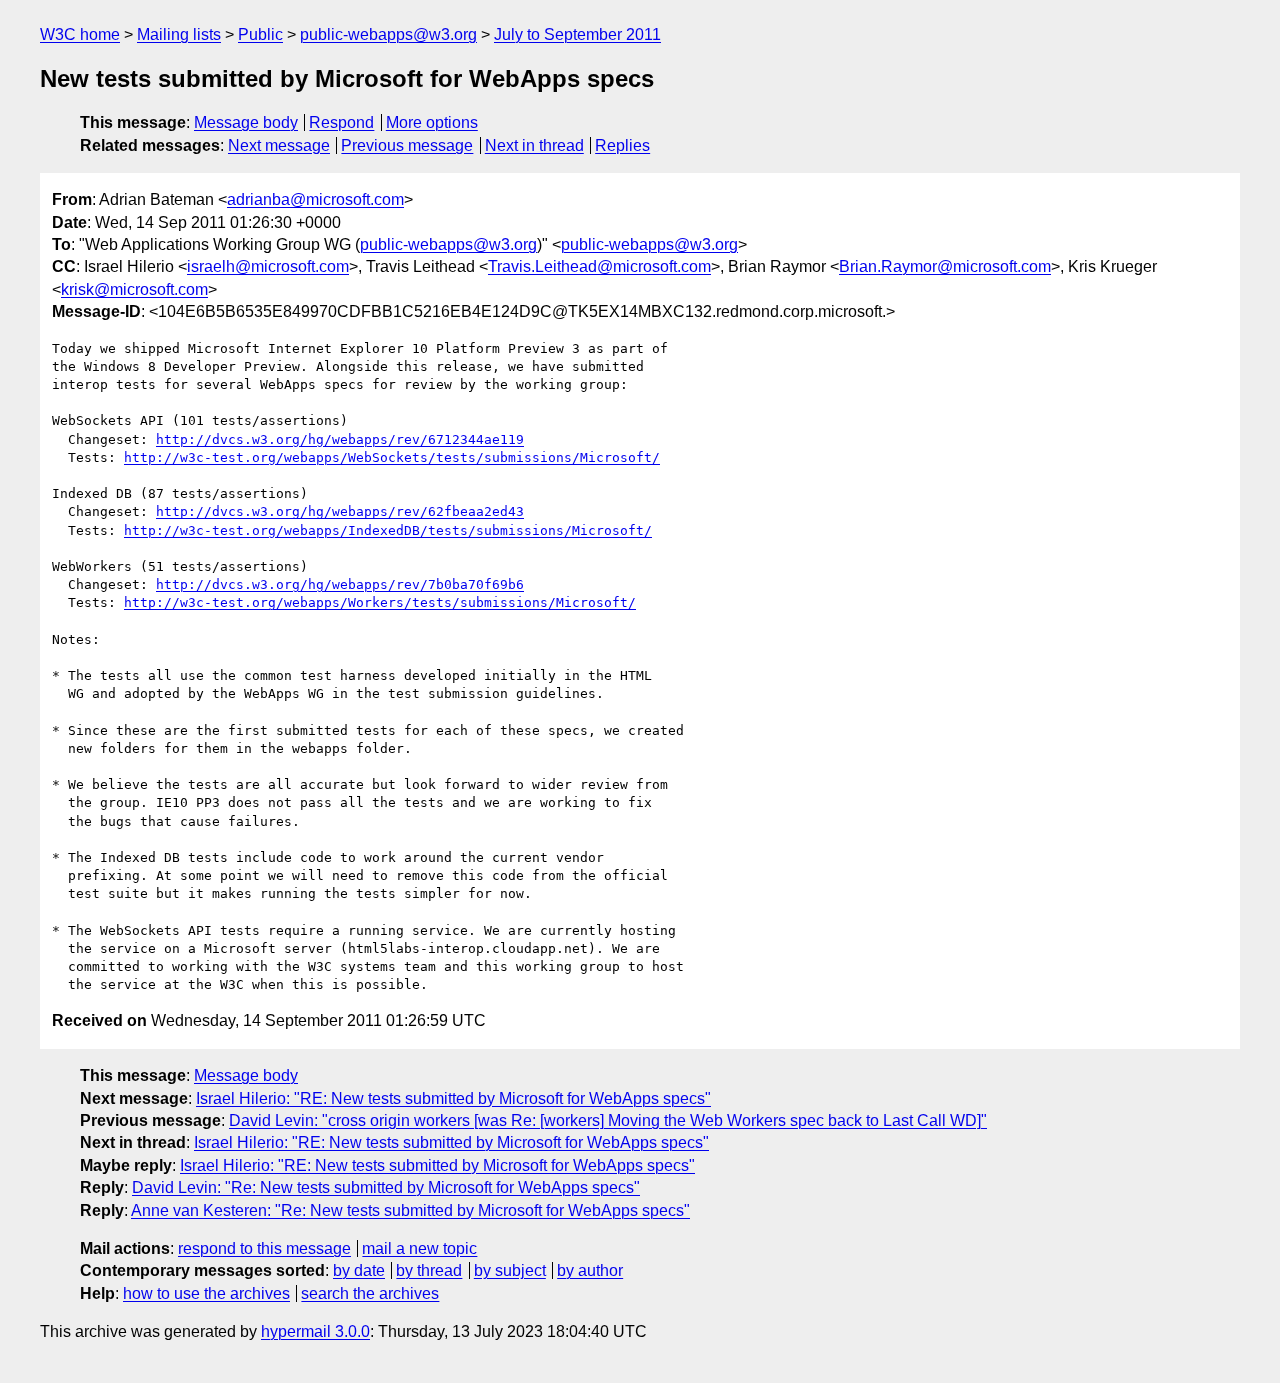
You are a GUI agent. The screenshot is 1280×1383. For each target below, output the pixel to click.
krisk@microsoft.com (134, 289)
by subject (510, 1270)
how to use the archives (206, 1293)
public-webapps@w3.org (388, 34)
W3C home (80, 34)
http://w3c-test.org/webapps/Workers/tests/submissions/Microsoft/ (380, 602)
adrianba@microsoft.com (315, 199)
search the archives (370, 1293)
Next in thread (534, 145)
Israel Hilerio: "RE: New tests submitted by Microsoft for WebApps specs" (453, 1098)
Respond (341, 122)
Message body (246, 122)
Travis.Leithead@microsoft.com (599, 266)
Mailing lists (179, 34)
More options (432, 122)
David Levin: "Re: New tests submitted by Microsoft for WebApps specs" (386, 1187)
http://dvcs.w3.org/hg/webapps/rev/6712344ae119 (340, 439)
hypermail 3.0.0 (315, 1331)
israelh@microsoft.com (268, 266)
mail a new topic (419, 1248)
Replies (622, 145)
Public (260, 34)
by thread (429, 1270)
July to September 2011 (577, 34)
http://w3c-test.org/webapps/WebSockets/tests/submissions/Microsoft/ (392, 457)
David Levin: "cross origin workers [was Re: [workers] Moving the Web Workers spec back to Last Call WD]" (608, 1120)
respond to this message (264, 1248)
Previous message (407, 145)
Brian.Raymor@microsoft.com (945, 266)
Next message (279, 145)
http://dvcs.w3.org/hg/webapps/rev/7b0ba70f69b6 (340, 584)
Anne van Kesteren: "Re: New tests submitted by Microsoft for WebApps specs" (410, 1210)
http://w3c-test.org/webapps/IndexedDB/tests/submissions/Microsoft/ (388, 530)
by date (359, 1270)
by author (590, 1270)
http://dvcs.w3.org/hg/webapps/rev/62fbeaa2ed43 (340, 511)
